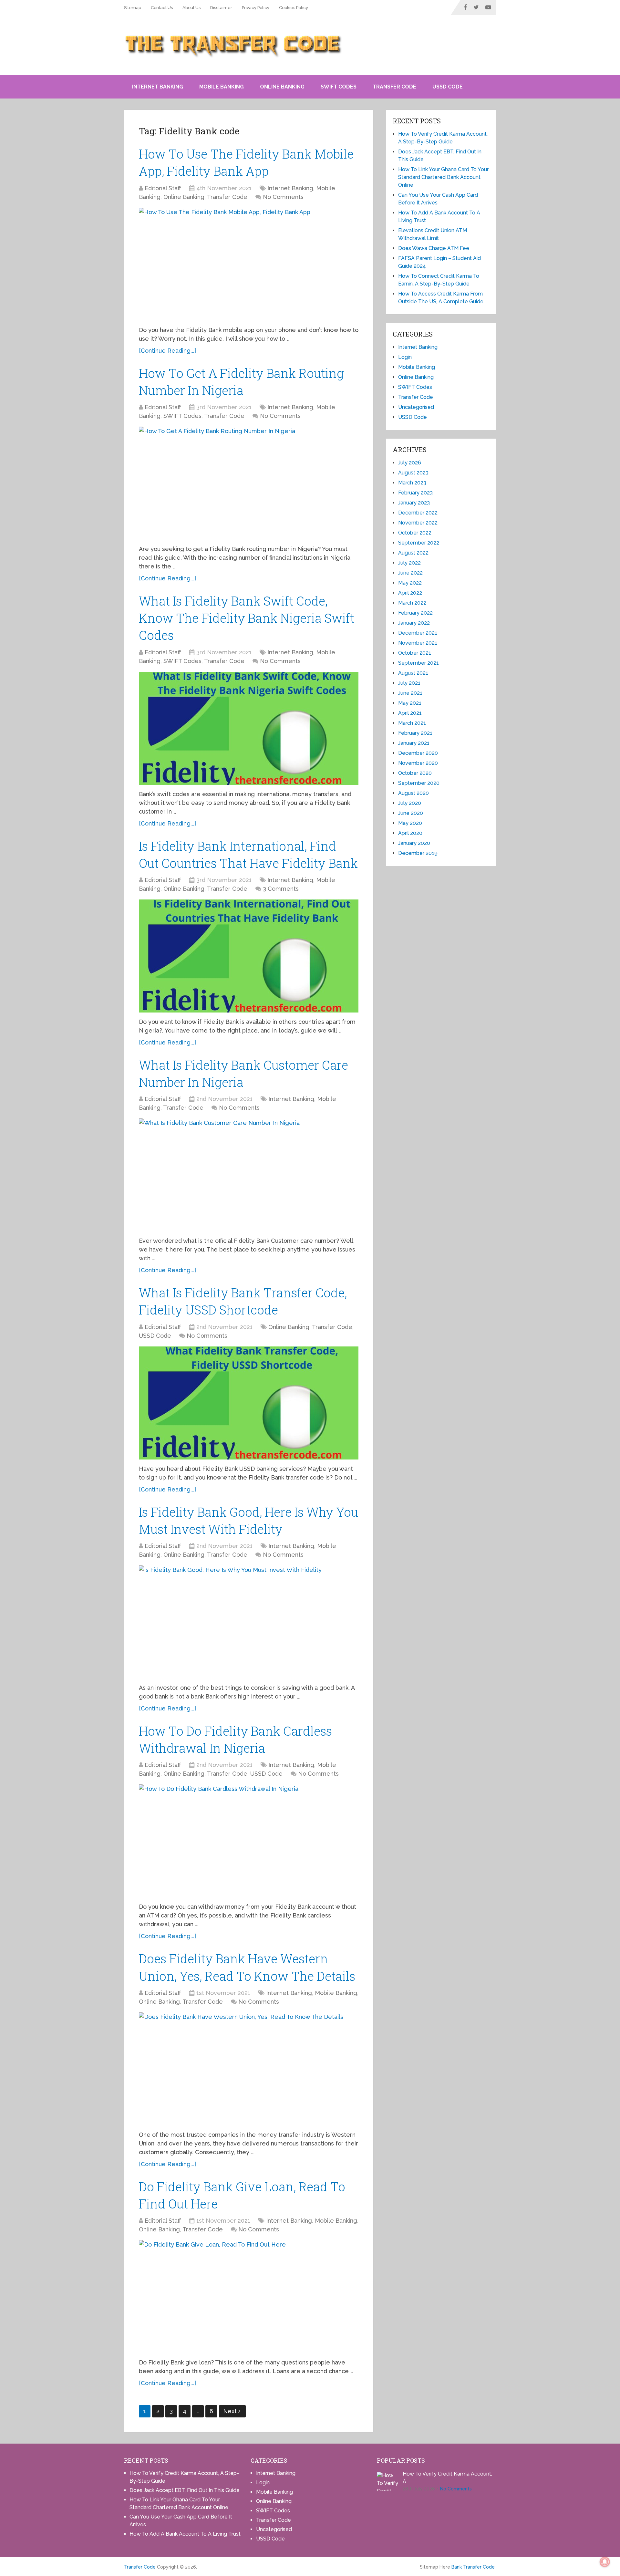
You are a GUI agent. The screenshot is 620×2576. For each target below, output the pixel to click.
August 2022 (413, 553)
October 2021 (415, 653)
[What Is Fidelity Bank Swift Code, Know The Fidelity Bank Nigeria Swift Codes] (249, 728)
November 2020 (418, 763)
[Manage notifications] (605, 2562)
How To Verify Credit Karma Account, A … (447, 2478)
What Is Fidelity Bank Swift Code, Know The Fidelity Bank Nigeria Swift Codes (247, 618)
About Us (191, 8)
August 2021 (413, 673)
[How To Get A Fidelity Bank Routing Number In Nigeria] (249, 483)
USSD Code (448, 87)
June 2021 (410, 693)
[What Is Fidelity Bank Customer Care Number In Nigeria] (249, 1175)
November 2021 (418, 643)
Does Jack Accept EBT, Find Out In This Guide (185, 2490)
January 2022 (414, 623)
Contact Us (162, 8)
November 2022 (418, 523)
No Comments (283, 197)
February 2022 (415, 613)
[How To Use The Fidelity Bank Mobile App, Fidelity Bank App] (249, 264)
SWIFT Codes (339, 87)
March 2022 (412, 603)
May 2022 (410, 583)
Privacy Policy (256, 8)
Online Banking (282, 87)
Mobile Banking (222, 87)
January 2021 (414, 743)
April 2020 (410, 833)
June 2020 (411, 813)
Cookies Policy (294, 8)
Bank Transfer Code (473, 2567)
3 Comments (281, 889)
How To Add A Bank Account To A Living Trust (185, 2534)
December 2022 (418, 513)
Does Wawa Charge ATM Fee (434, 248)
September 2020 (419, 783)
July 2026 (410, 463)
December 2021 (418, 633)
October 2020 (415, 773)
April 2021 (410, 713)
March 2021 (412, 723)
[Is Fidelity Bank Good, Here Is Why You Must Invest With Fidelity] (249, 1622)
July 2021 (409, 683)
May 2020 (410, 823)
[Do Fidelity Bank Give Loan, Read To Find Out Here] (249, 2297)
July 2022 (409, 563)
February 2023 (415, 493)
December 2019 (418, 853)
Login (405, 357)
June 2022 (410, 573)
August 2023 (413, 473)
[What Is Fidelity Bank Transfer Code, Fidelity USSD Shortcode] (249, 1403)
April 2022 (410, 593)
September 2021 (418, 663)
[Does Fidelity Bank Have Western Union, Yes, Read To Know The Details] (249, 2069)
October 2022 (415, 533)
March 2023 (412, 483)
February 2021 (415, 733)
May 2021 (410, 703)
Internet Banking (158, 87)
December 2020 (418, 753)
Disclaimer (221, 8)
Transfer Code (394, 87)
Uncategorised (416, 407)
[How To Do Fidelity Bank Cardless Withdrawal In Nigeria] (249, 1841)
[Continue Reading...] (167, 351)
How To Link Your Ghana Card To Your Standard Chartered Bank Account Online (443, 177)
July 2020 (410, 803)
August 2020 (413, 793)
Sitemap (133, 8)
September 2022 (419, 543)
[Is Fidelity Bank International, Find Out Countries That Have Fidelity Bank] (249, 956)
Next (231, 2411)
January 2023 (414, 503)
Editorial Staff (163, 188)
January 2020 (414, 843)
